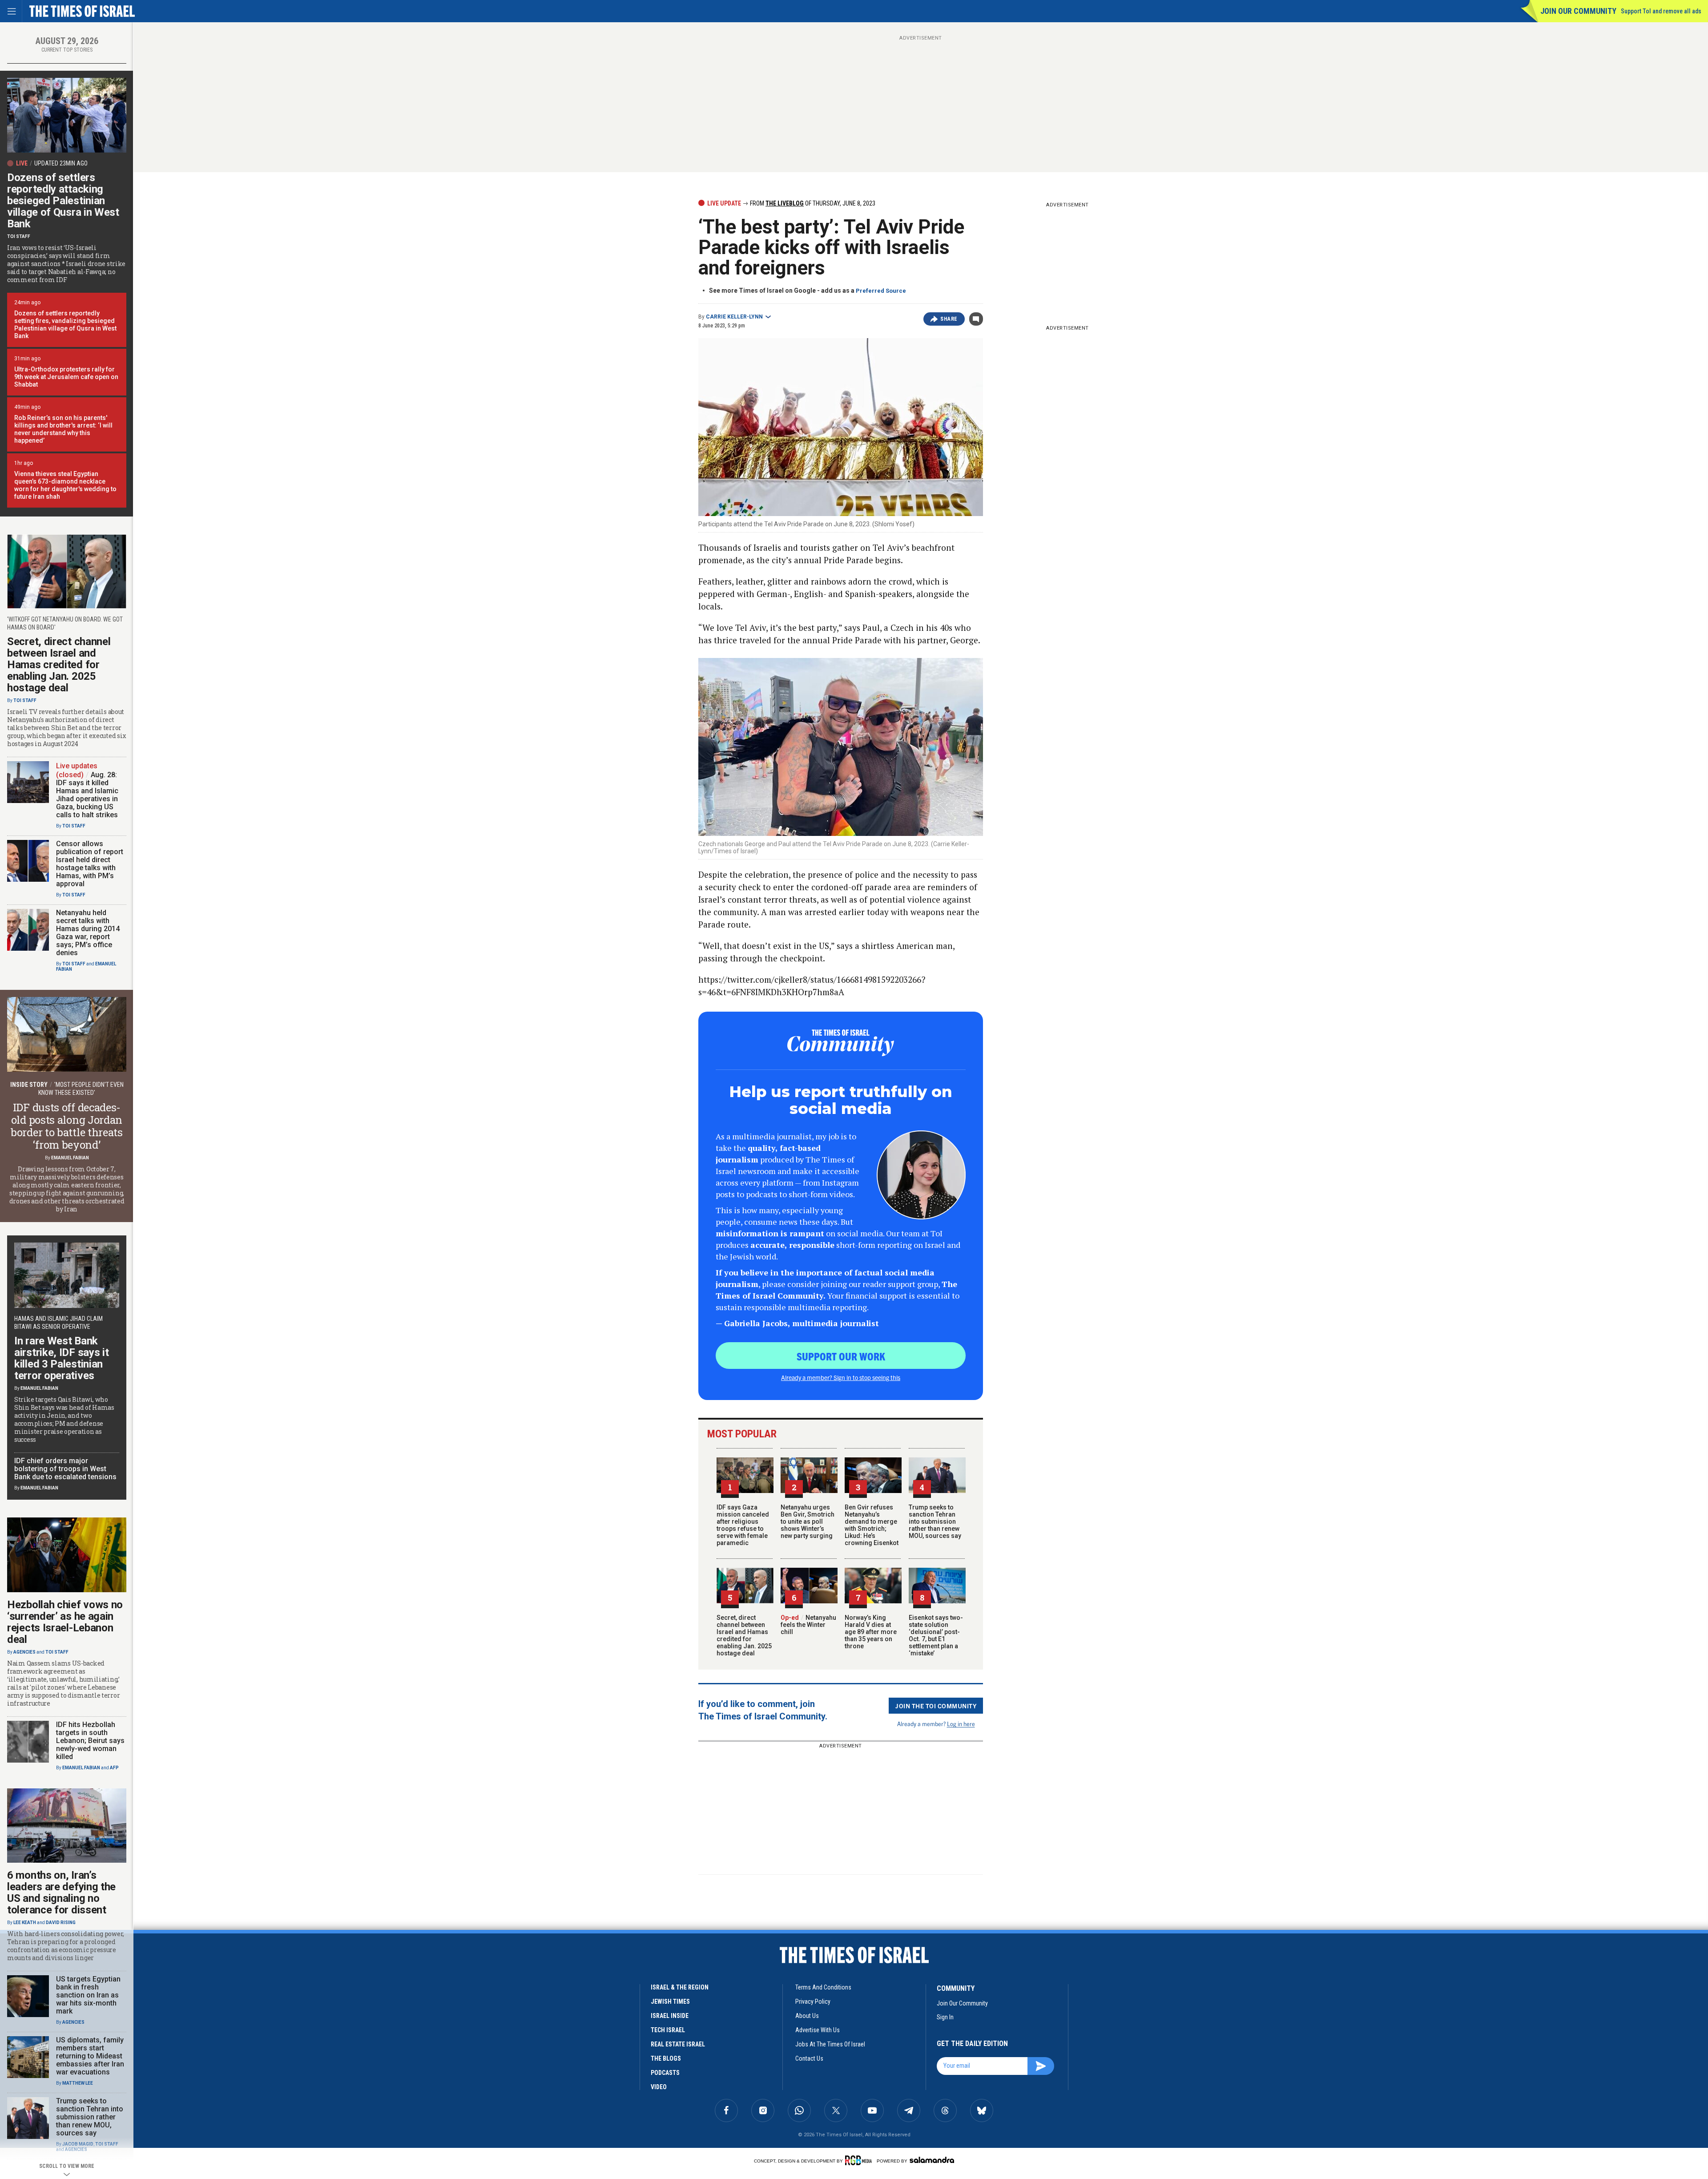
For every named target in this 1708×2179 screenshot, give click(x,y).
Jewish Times (670, 2001)
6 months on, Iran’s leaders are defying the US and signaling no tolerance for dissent (61, 1893)
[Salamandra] (932, 2160)
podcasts (665, 2073)
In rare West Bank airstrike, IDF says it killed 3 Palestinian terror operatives (61, 1358)
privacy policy (813, 2001)
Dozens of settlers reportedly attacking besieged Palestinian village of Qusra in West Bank (63, 201)
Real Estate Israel (678, 2044)
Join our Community (1578, 11)
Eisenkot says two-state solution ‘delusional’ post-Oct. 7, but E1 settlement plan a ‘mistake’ (936, 1635)
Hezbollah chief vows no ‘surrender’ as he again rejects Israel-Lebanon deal (65, 1622)
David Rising (61, 1923)
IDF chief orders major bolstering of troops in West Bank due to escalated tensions (65, 1469)
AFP (114, 1768)
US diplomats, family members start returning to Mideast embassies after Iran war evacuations (90, 2056)
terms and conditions (823, 1987)
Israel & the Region (680, 1987)
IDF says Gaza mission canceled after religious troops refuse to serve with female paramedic (743, 1525)
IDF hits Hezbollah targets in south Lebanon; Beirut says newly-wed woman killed (90, 1741)
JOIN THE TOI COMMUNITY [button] (936, 1706)
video (659, 2087)
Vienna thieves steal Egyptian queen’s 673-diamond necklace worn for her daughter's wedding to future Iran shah (65, 485)
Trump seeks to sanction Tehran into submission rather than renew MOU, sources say (935, 1521)
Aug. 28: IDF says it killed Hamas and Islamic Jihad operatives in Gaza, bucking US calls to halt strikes (87, 795)
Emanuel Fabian (70, 1158)
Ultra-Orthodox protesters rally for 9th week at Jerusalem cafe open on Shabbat (66, 377)
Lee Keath (25, 1923)
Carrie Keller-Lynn (734, 317)
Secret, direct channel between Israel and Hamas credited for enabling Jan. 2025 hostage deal (744, 1635)
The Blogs (666, 2058)
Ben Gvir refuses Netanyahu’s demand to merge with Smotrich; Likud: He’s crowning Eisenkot (872, 1525)
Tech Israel (668, 2030)
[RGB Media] (860, 2160)
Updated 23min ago (61, 163)
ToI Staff (19, 236)
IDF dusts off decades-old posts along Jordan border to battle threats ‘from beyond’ (67, 1126)
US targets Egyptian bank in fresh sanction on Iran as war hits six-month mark (88, 1995)
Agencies (24, 1652)
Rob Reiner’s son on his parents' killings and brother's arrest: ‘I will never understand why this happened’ (63, 429)
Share (949, 319)
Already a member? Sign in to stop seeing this (841, 1377)
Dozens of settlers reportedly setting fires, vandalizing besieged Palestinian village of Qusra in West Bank (65, 325)
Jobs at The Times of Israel (830, 2044)
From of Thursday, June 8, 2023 (812, 203)
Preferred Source (881, 291)
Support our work (841, 1356)
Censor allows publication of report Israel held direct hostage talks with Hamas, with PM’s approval (90, 864)
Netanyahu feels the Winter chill (808, 1625)
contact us (809, 2058)
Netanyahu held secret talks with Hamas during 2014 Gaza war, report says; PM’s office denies (88, 933)
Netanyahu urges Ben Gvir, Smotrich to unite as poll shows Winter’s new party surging (808, 1521)
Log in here (961, 1724)
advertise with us (818, 2030)
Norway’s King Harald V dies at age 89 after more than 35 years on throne (871, 1632)
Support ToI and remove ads (1661, 11)
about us (807, 2016)
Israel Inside (670, 2016)
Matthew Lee (78, 2083)
